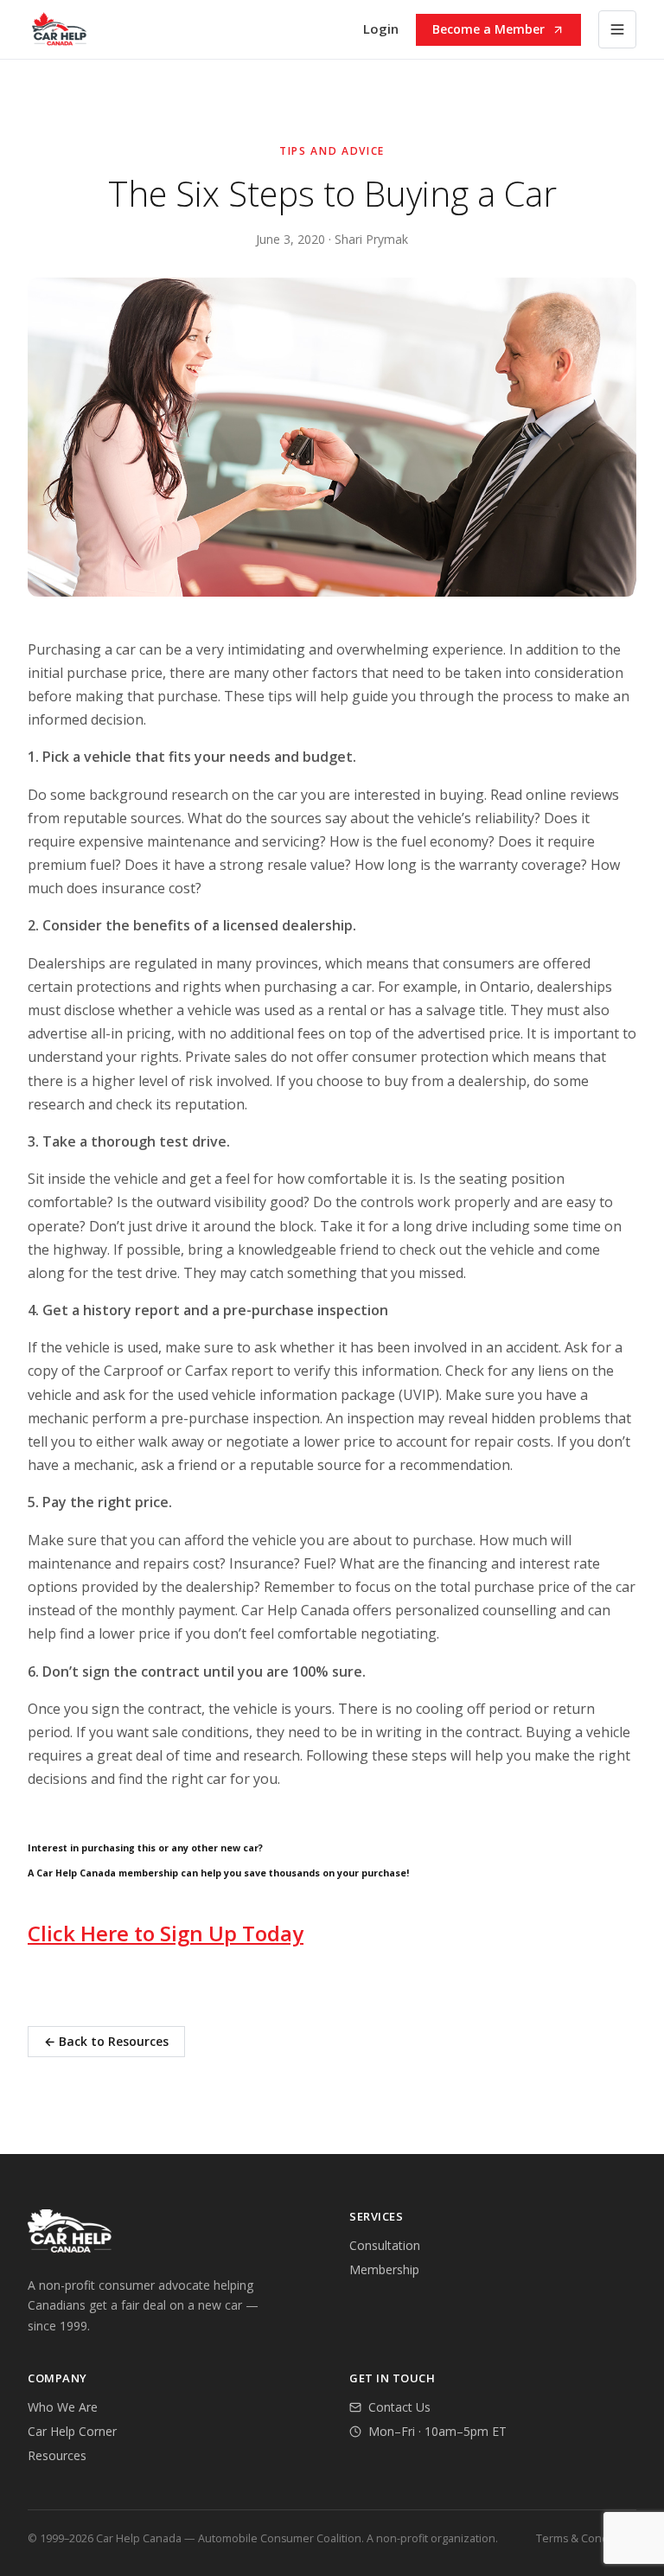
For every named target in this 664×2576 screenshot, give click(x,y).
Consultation (385, 2245)
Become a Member (488, 29)
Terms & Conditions (586, 2538)
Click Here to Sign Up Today (166, 1933)
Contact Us (399, 2407)
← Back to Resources (106, 2041)
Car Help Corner (72, 2431)
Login (381, 29)
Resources (57, 2455)
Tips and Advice (332, 151)
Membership (384, 2269)
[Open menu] (617, 29)
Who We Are (63, 2407)
